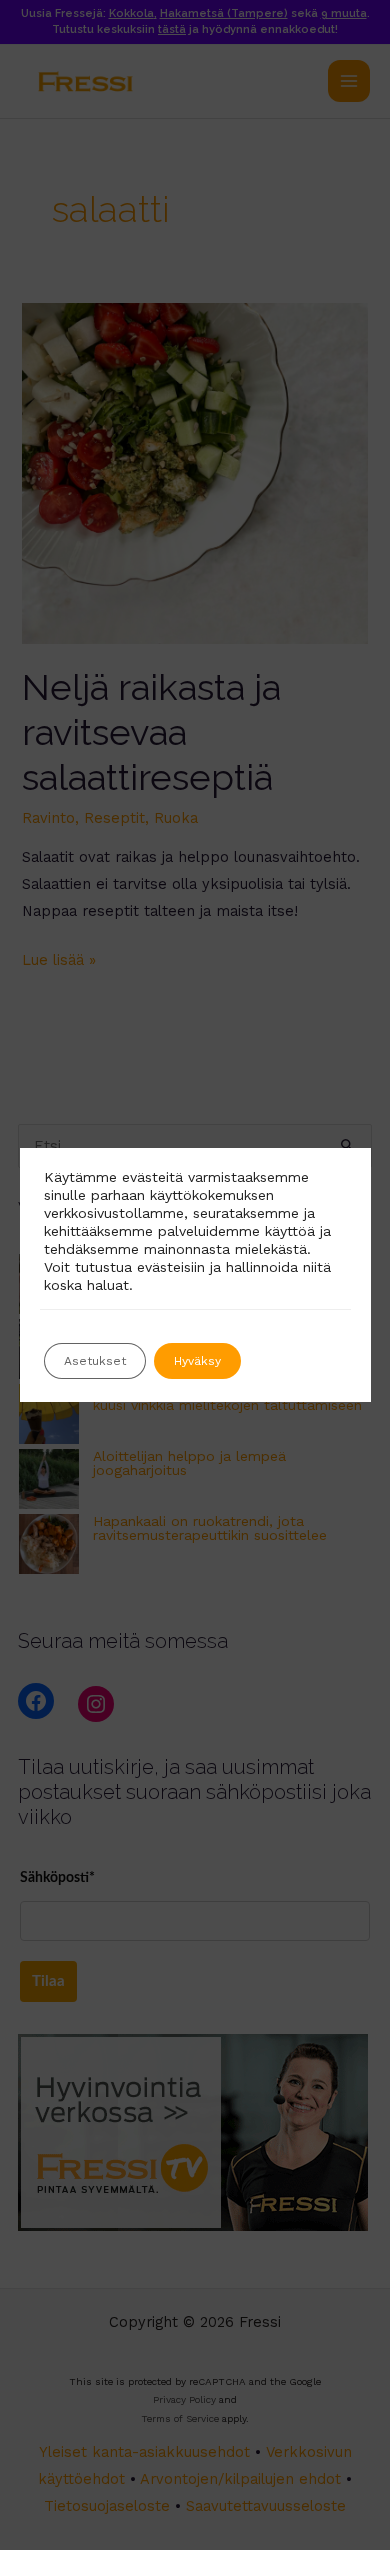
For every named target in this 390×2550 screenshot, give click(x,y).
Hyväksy (197, 1361)
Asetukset (95, 1361)
